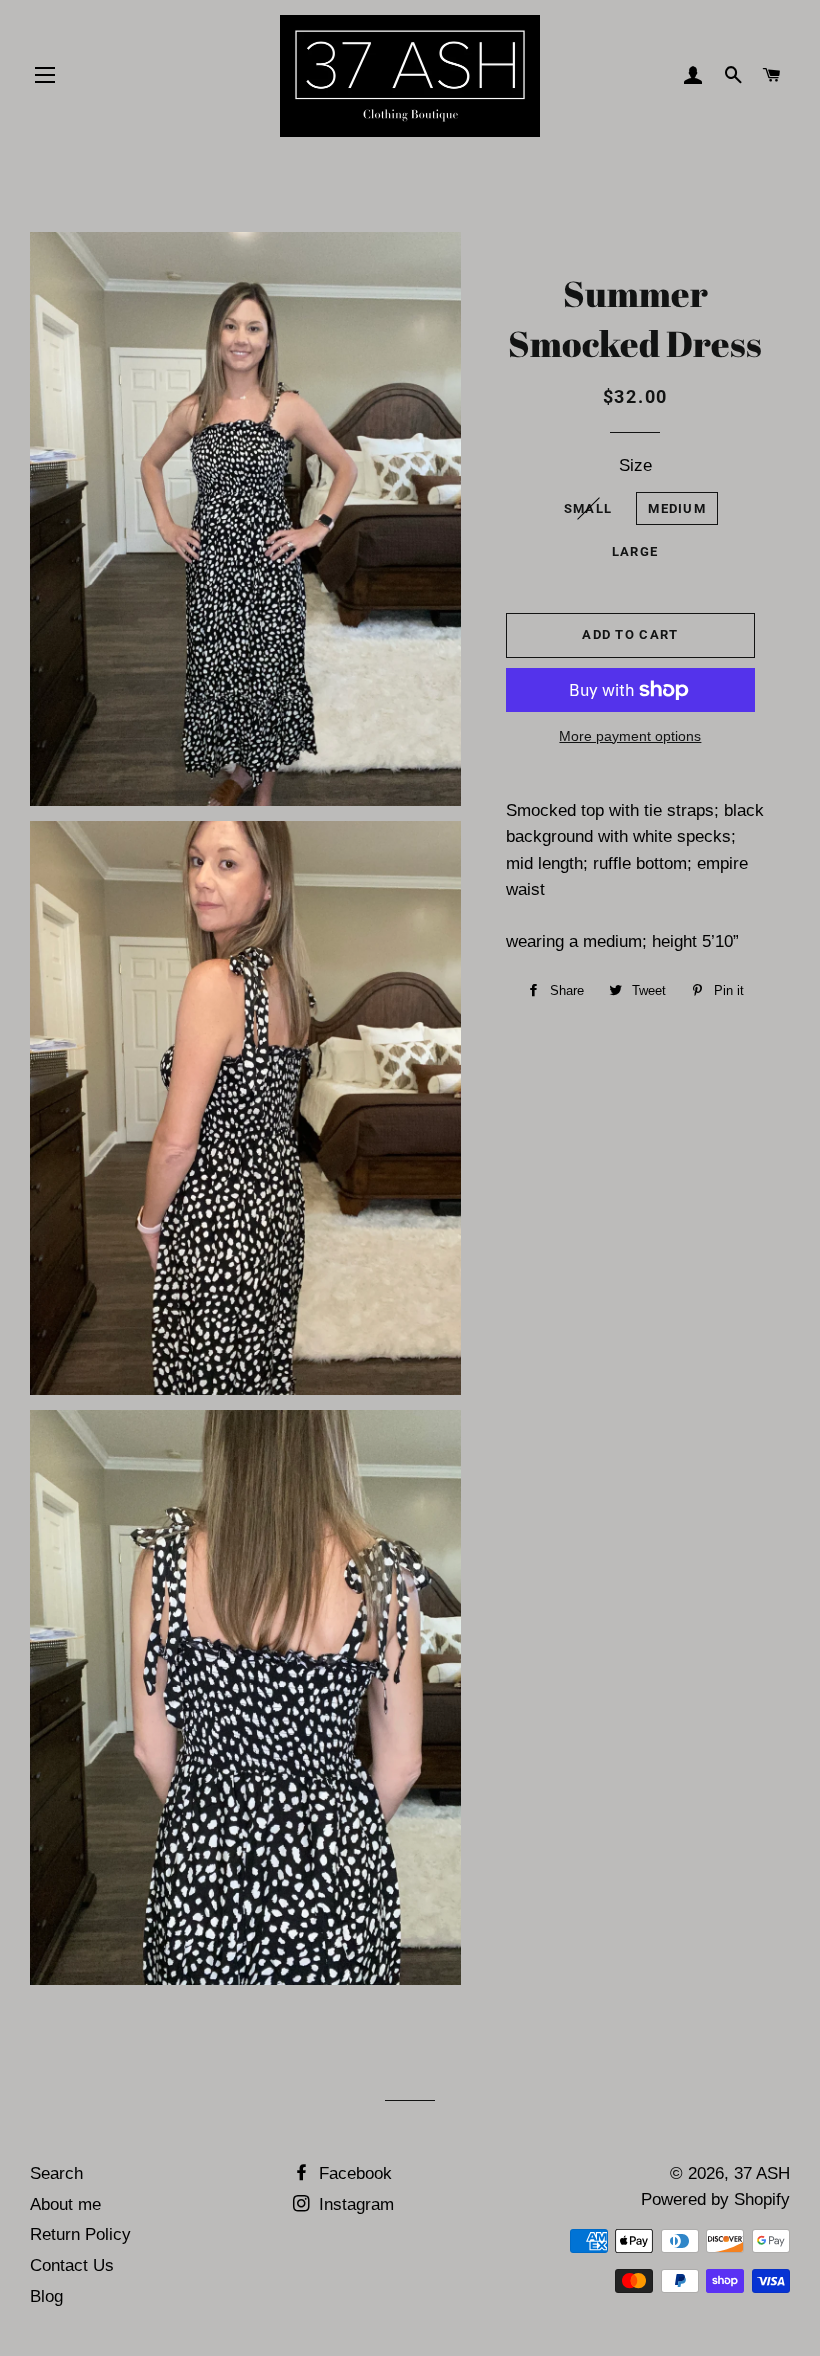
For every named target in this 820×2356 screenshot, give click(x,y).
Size (635, 465)
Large (635, 551)
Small (588, 508)
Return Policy (80, 2234)
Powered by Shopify (715, 2199)
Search (56, 2173)
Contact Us (72, 2265)
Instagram (354, 2204)
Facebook (353, 2173)
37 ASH (762, 2173)
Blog (46, 2296)
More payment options (630, 736)
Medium (677, 508)
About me (65, 2204)
